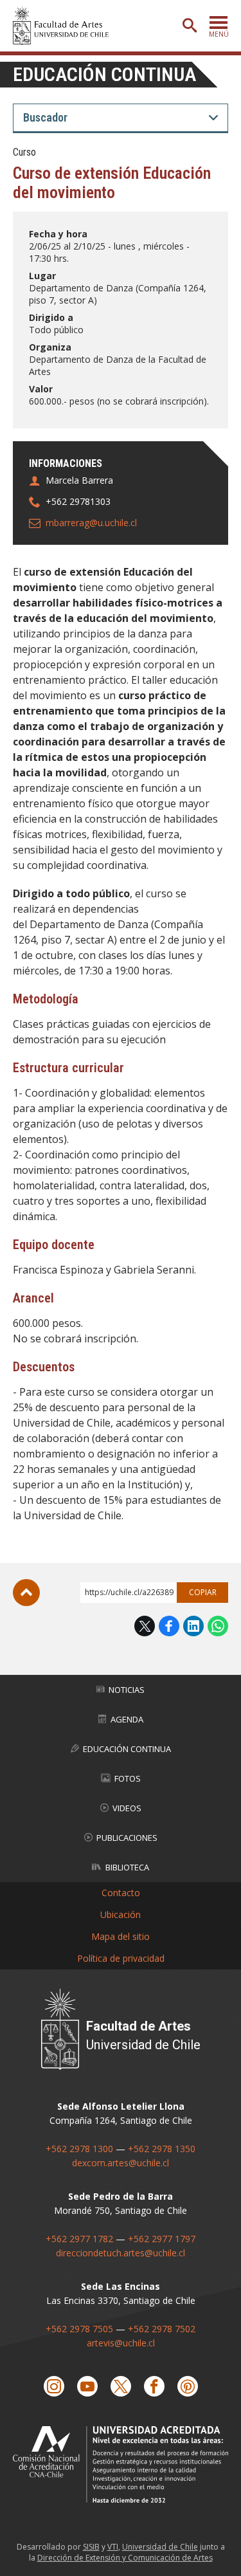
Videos (127, 1808)
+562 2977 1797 (162, 2239)
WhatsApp (218, 1626)
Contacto (121, 1893)
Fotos (128, 1778)
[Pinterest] (188, 2386)
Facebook (169, 1626)
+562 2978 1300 (79, 2149)
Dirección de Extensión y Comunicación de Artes (125, 2558)
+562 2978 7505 (79, 2329)
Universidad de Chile (160, 2547)
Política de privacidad (121, 1958)
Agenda (127, 1719)
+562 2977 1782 (79, 2239)
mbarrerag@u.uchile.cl (91, 523)
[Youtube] (87, 2386)
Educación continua (104, 74)
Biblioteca (127, 1867)
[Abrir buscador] (190, 26)
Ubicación (121, 1914)
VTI (113, 2547)
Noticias (127, 1690)
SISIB (91, 2547)
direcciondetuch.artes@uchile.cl (121, 2253)
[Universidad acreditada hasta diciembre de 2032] (121, 2464)
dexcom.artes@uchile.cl (121, 2163)
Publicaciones (127, 1838)
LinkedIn (193, 1626)
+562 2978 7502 (162, 2329)
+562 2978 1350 (162, 2149)
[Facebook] (154, 2386)
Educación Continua (127, 1749)
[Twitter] (121, 2386)
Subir (26, 1593)
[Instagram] (54, 2386)
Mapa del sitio (121, 1936)
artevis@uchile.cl (121, 2343)
